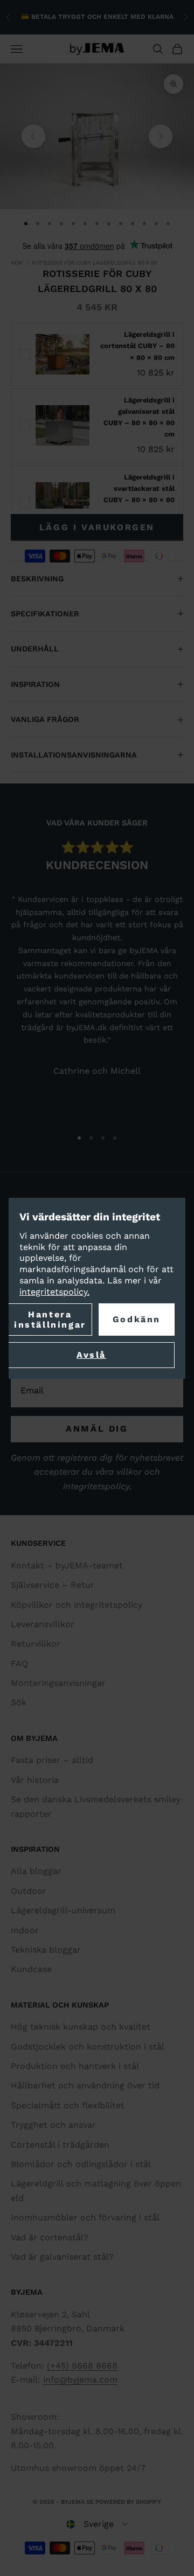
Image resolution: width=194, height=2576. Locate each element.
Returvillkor (36, 1644)
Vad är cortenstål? (50, 2237)
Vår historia (35, 1780)
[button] (97, 2524)
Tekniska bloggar (46, 1950)
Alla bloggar (36, 1871)
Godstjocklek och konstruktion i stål (88, 2047)
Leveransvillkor (43, 1624)
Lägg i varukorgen (97, 527)
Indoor (25, 1930)
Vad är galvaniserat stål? (62, 2257)
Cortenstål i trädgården (60, 2145)
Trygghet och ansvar (53, 2125)
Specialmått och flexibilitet (68, 2105)
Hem (17, 263)
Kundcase (31, 1969)
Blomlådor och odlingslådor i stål (81, 2164)
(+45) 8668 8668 (82, 2366)
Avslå (91, 1355)
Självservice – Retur (53, 1585)
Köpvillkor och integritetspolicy (77, 1605)
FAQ (19, 1664)
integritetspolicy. (54, 1292)
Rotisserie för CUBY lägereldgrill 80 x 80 (95, 263)
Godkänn (137, 1319)
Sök (19, 1702)
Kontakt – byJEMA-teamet (67, 1565)
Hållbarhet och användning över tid (85, 2085)
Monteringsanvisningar (58, 1683)
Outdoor (29, 1891)
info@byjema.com (80, 2380)
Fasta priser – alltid (52, 1760)
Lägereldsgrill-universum (63, 1910)
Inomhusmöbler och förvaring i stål (85, 2217)
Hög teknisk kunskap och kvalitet (81, 2027)
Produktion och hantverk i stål (75, 2066)
